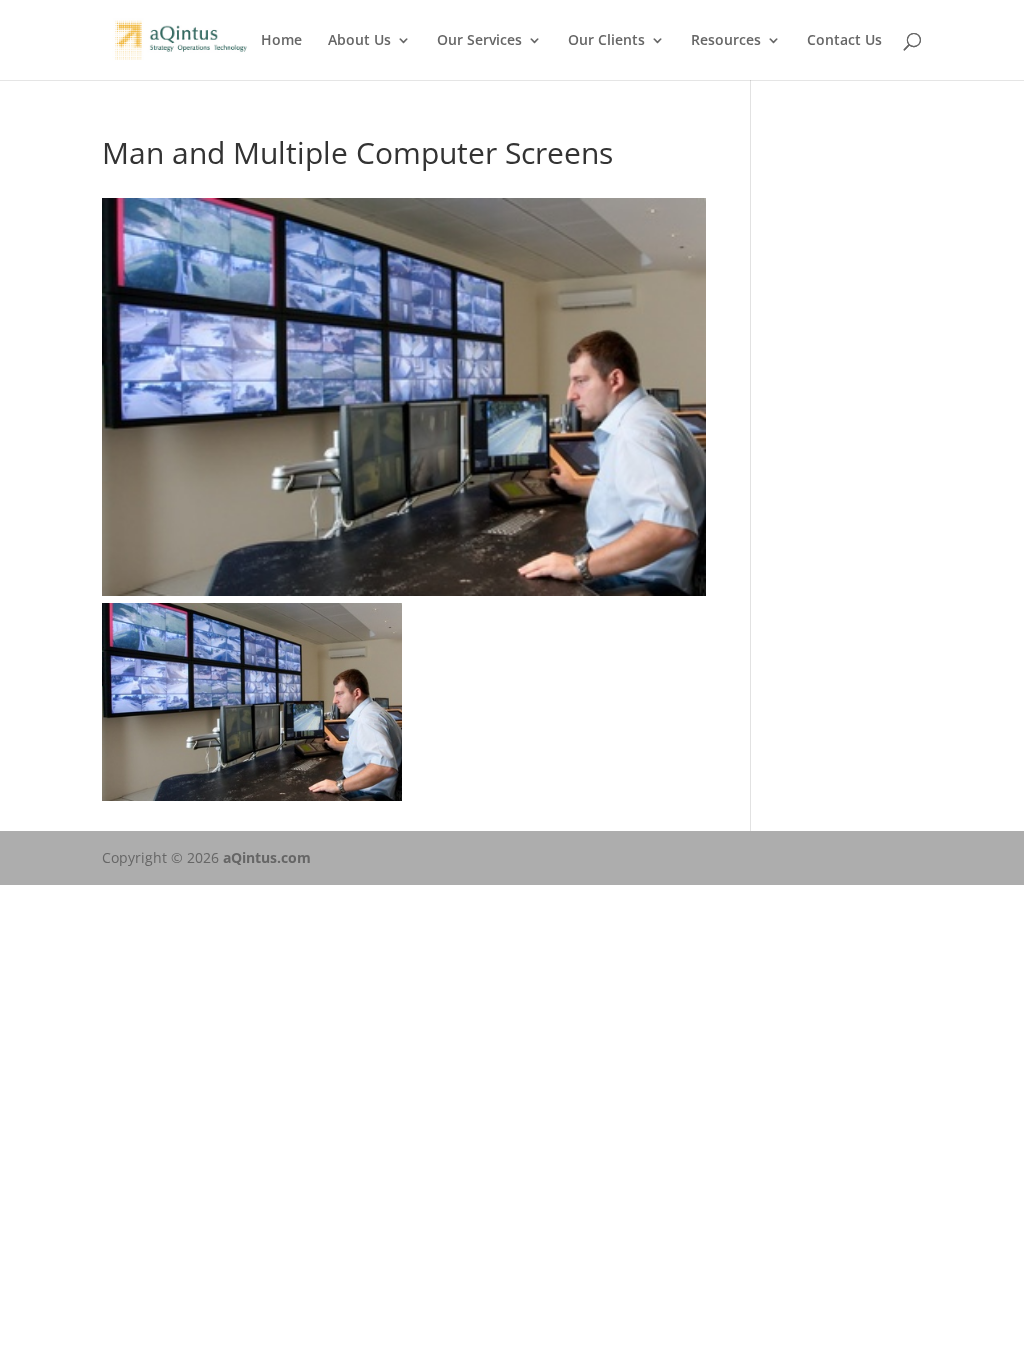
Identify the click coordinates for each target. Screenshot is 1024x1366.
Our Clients (606, 41)
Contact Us (844, 41)
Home (281, 41)
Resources (726, 41)
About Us (359, 41)
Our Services (479, 41)
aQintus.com (267, 857)
